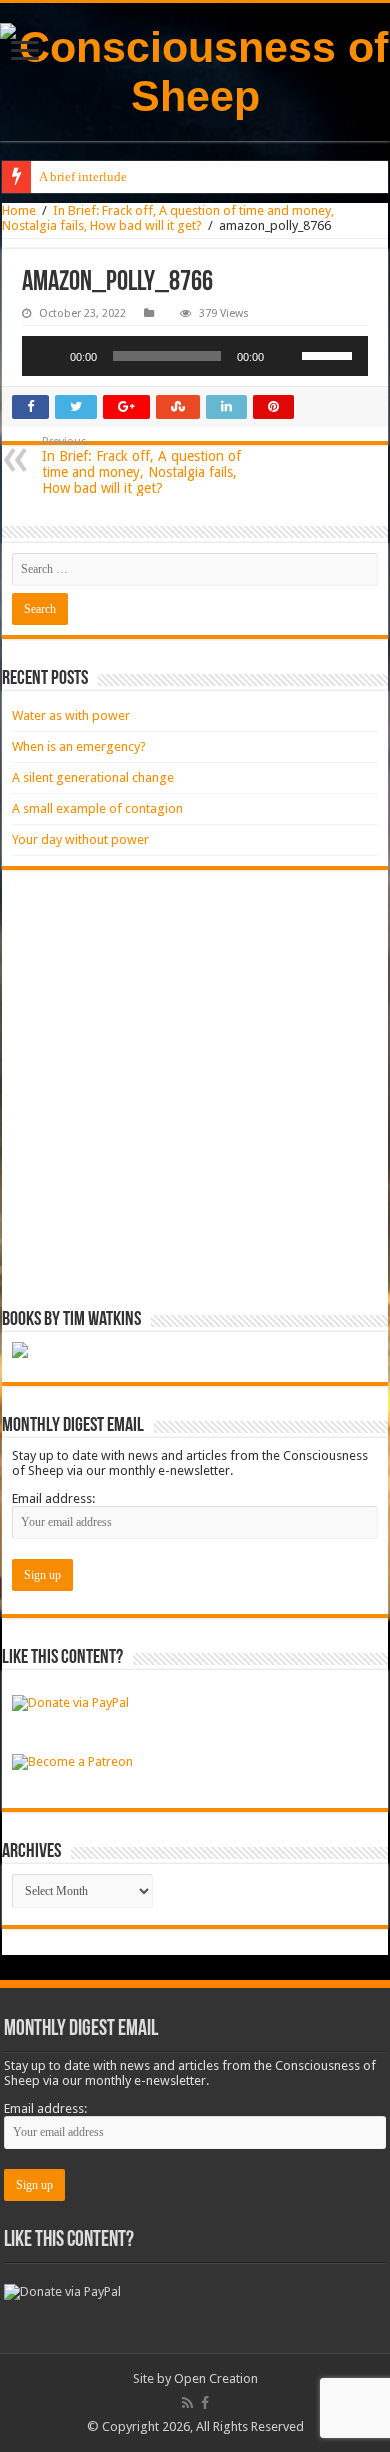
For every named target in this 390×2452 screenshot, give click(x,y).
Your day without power (80, 839)
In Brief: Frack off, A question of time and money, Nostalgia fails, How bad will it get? (168, 218)
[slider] (330, 354)
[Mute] (286, 356)
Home (19, 210)
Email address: (53, 1498)
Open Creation (216, 2378)
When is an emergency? (79, 746)
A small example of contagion (97, 808)
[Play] (48, 356)
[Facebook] (205, 2403)
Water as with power (71, 715)
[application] (195, 356)
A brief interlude (83, 176)
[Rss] (187, 2403)
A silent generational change (93, 777)
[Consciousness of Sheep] (195, 72)
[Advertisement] (195, 1090)
